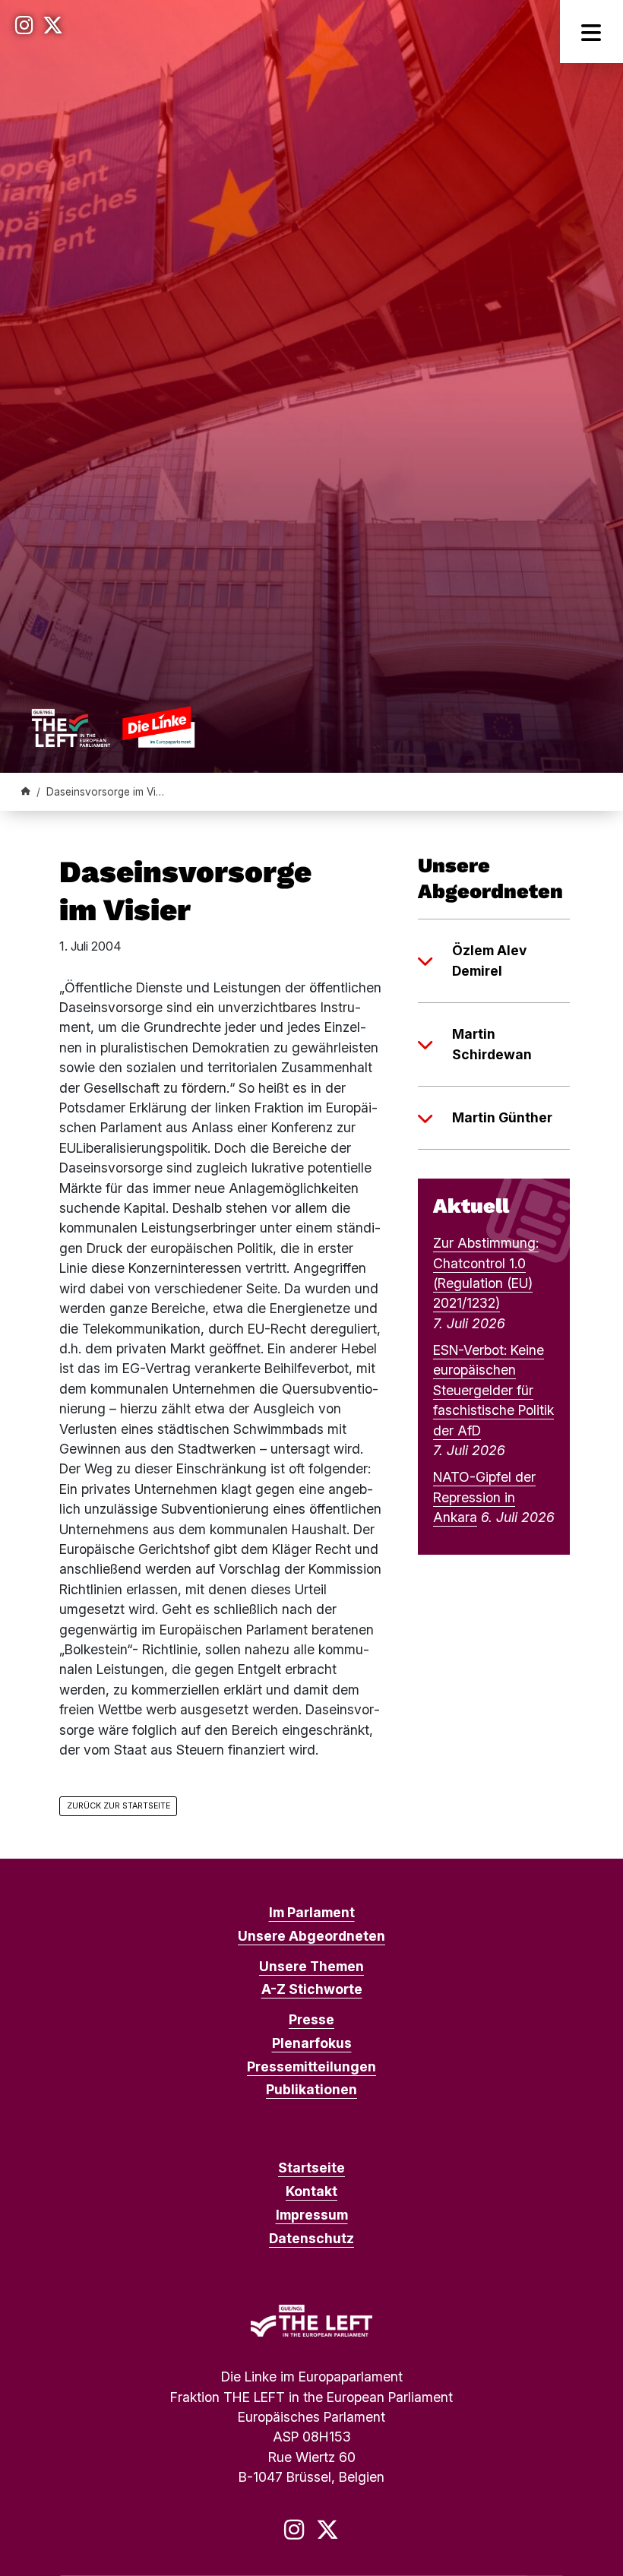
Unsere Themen (311, 1966)
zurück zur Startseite (119, 1806)
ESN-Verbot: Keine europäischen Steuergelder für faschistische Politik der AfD (493, 1390)
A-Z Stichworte (312, 1989)
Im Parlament (312, 1912)
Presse (311, 2019)
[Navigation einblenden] (591, 32)
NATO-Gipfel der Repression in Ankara (484, 1497)
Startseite (311, 2168)
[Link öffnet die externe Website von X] (53, 25)
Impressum (312, 2215)
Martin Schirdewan (492, 1044)
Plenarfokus (312, 2043)
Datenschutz (311, 2238)
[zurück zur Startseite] (113, 727)
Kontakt (311, 2191)
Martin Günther (502, 1117)
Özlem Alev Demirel (489, 960)
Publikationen (311, 2089)
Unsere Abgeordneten (311, 1936)
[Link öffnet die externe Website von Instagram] (24, 25)
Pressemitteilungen (311, 2066)
